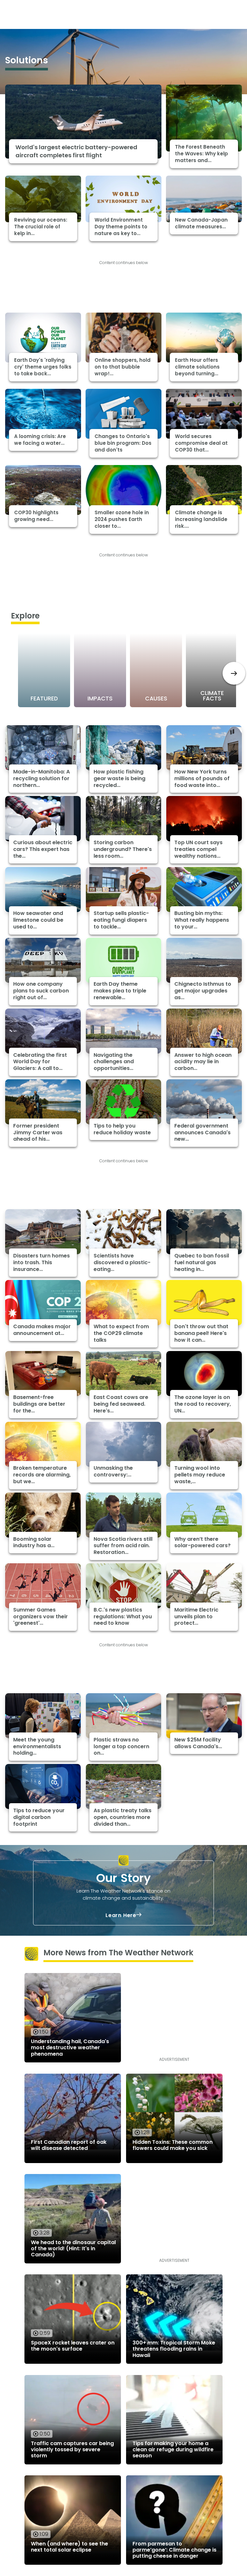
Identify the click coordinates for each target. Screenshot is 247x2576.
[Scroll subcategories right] (234, 673)
